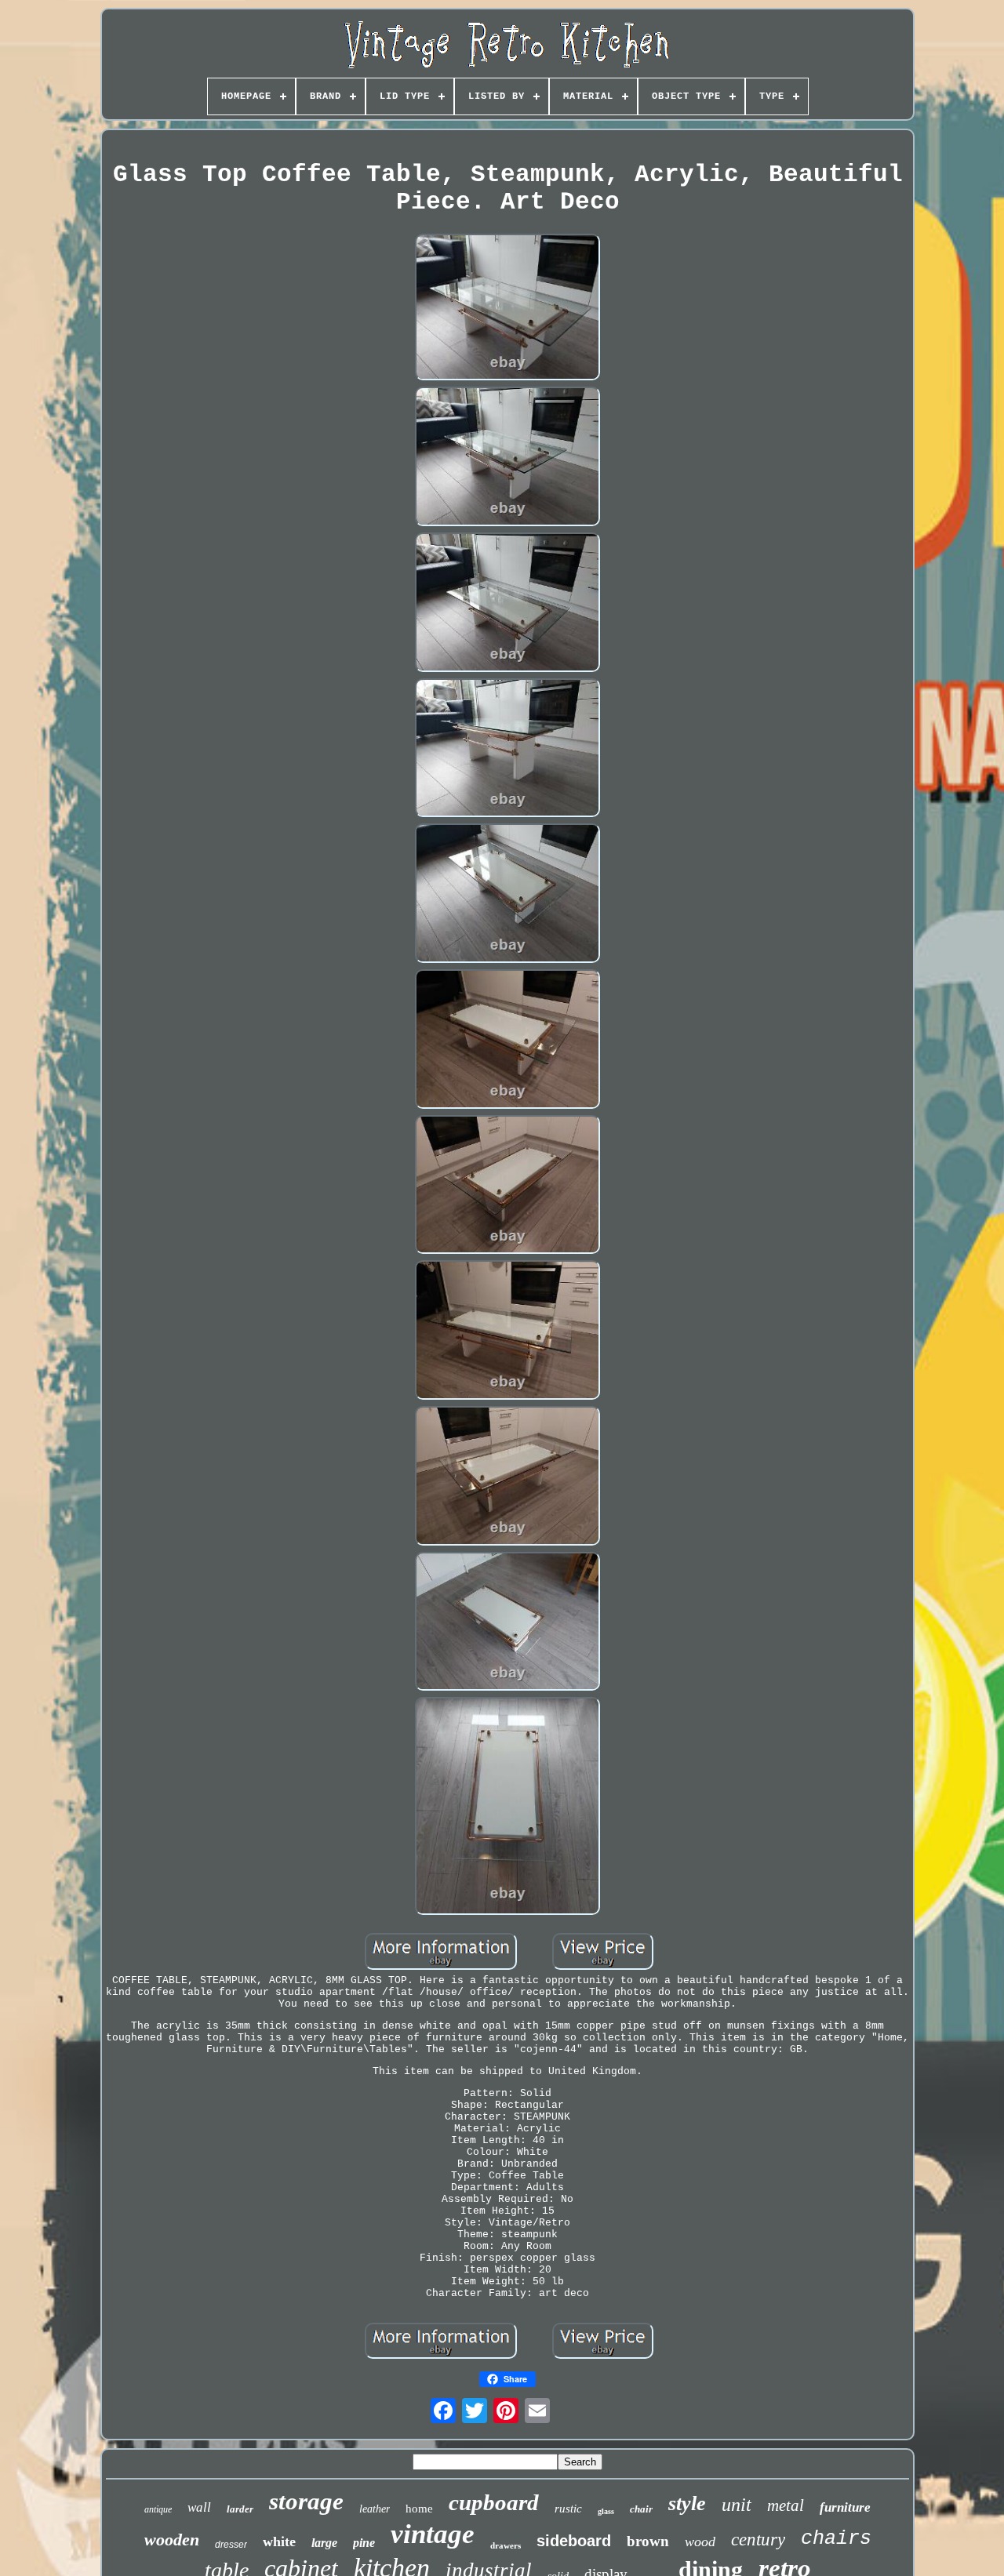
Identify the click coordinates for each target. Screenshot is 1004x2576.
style (687, 2503)
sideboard (574, 2541)
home (419, 2509)
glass (606, 2511)
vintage (433, 2534)
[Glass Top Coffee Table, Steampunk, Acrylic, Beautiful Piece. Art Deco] (507, 309)
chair (641, 2509)
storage (306, 2501)
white (279, 2541)
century (758, 2540)
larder (240, 2509)
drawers (506, 2545)
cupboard (494, 2502)
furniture (845, 2507)
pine (364, 2543)
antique (158, 2509)
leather (375, 2509)
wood (700, 2541)
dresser (231, 2545)
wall (199, 2507)
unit (737, 2505)
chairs (836, 2539)
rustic (568, 2509)
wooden (172, 2540)
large (324, 2543)
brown (648, 2541)
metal (786, 2505)
